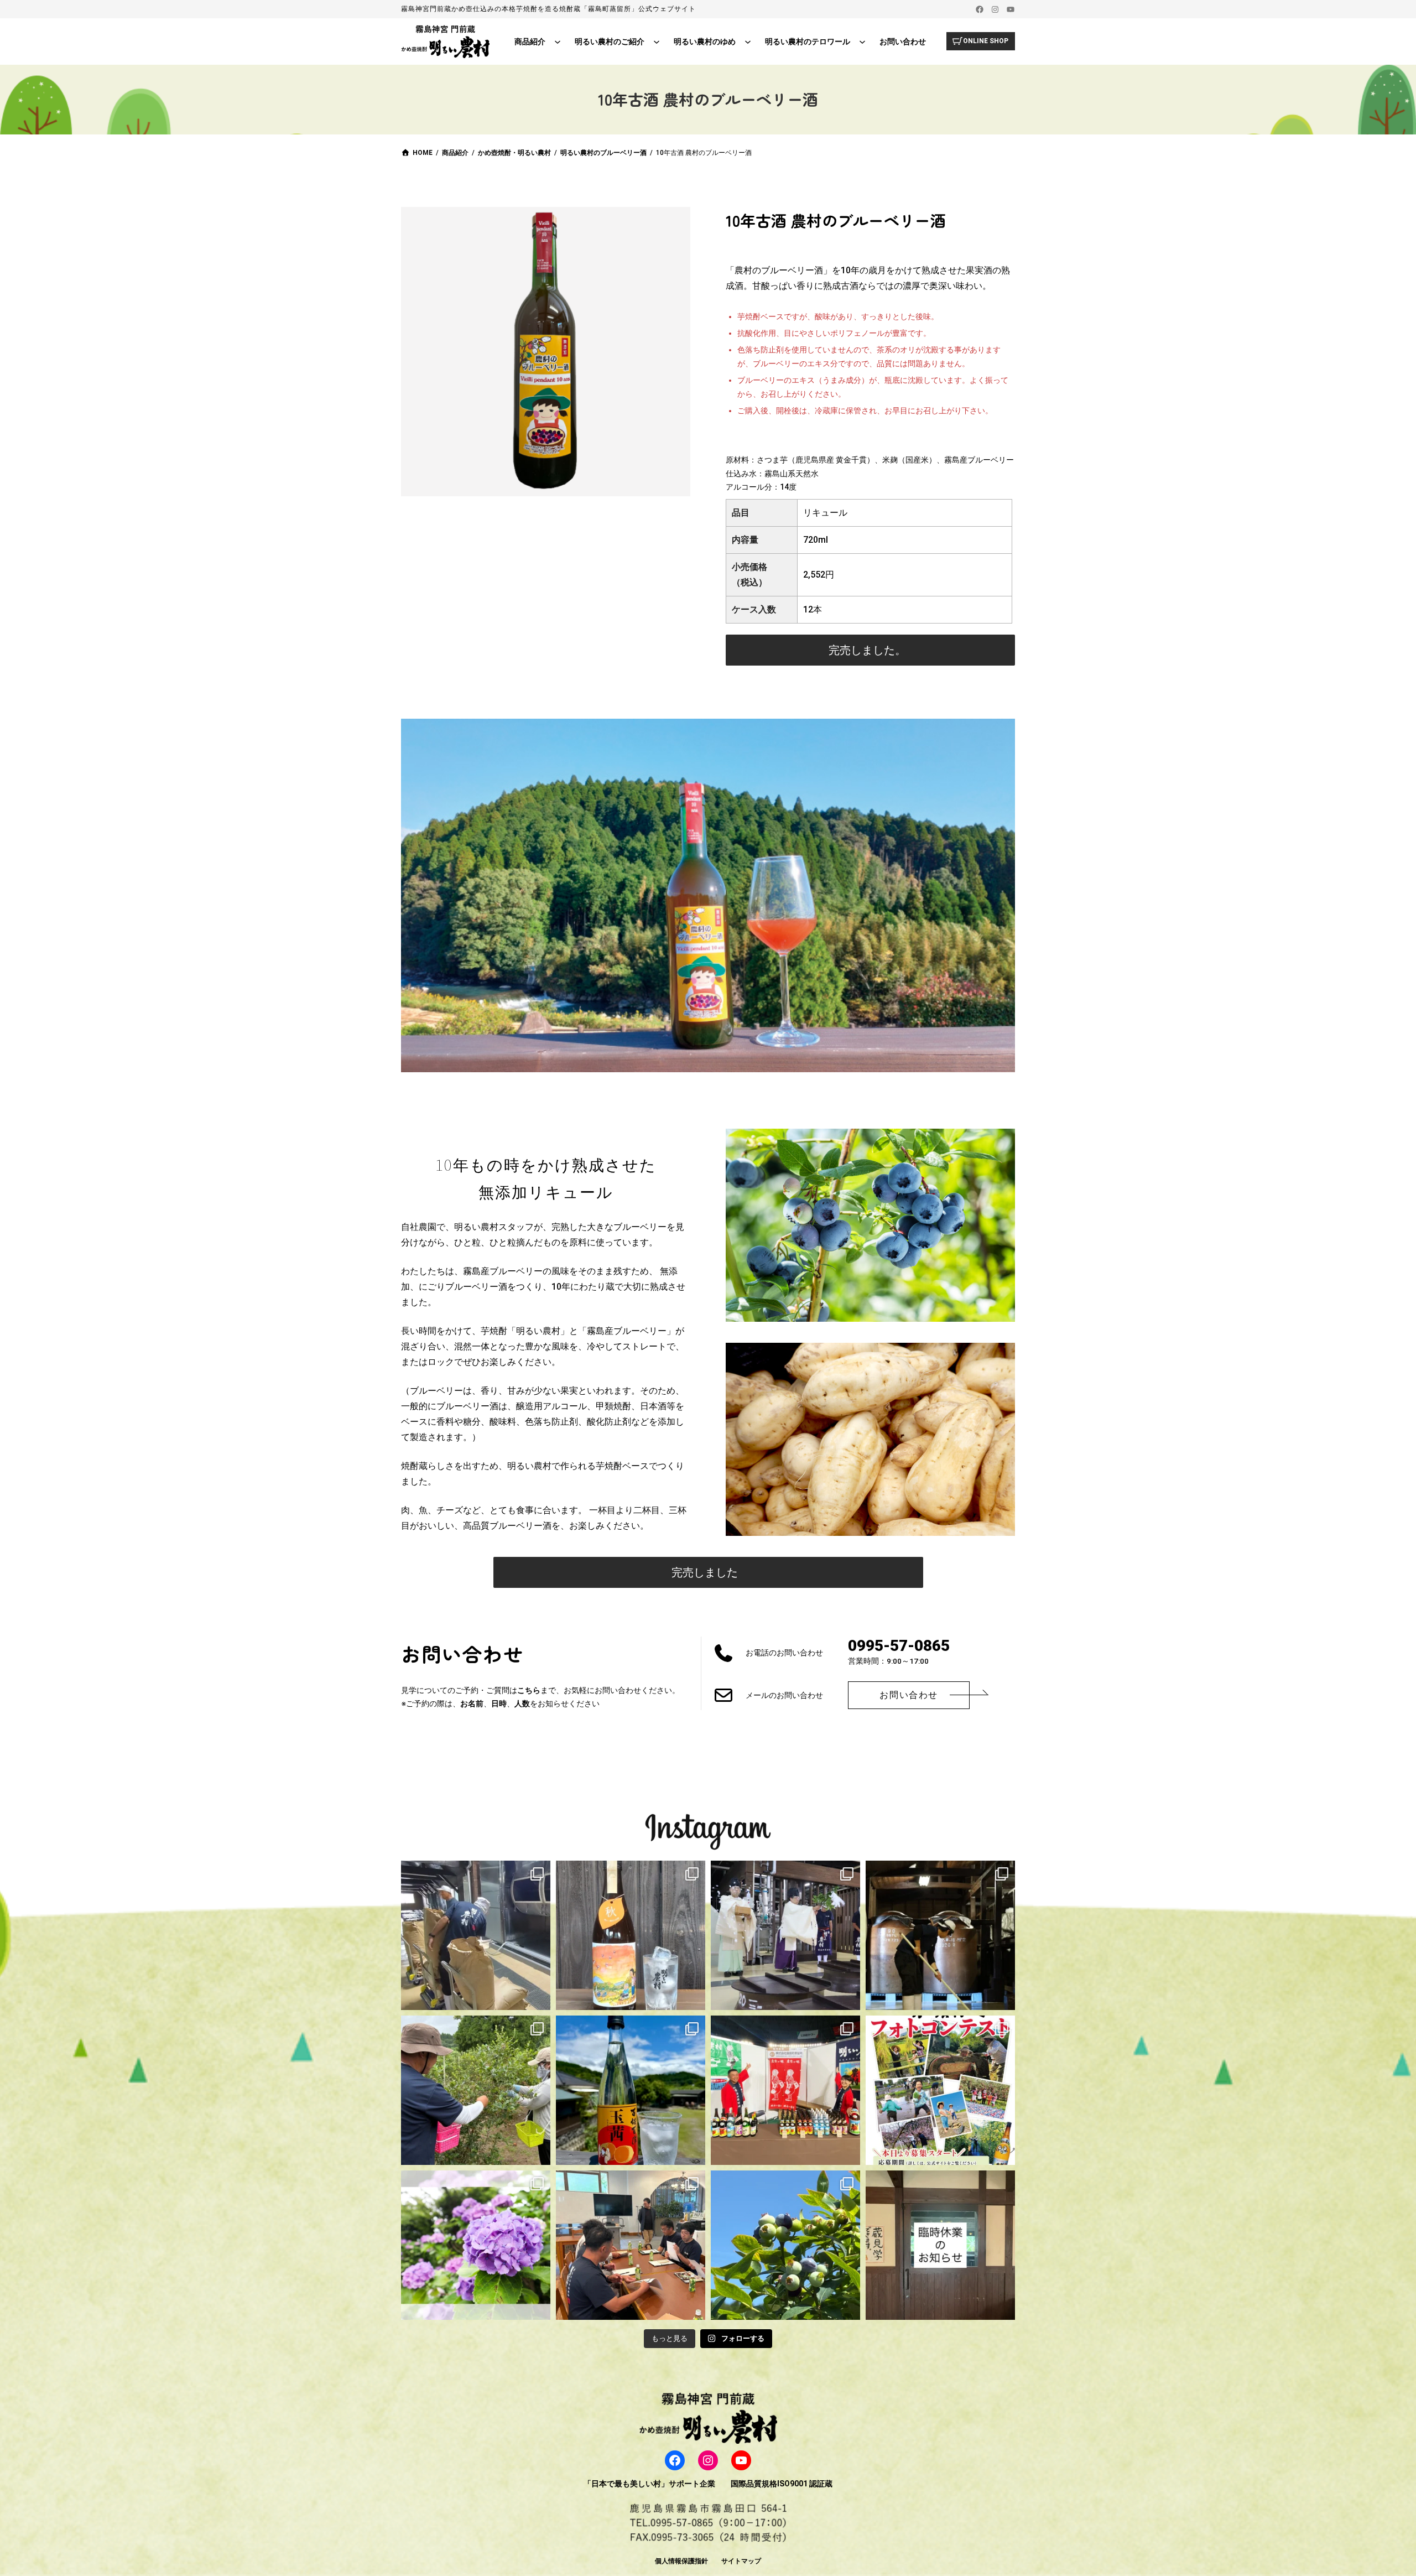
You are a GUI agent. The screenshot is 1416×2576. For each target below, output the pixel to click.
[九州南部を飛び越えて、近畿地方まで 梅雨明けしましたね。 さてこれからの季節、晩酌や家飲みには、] (631, 2090)
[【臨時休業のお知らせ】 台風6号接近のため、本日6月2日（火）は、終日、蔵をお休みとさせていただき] (940, 2245)
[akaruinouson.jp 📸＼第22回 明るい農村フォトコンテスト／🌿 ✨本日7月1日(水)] (940, 2090)
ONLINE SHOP (986, 41)
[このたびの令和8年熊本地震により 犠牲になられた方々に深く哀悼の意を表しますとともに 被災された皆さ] (940, 1935)
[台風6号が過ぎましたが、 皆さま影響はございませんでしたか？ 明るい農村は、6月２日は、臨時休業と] (785, 2245)
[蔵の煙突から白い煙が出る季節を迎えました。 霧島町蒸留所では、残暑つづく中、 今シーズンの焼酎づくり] (476, 1935)
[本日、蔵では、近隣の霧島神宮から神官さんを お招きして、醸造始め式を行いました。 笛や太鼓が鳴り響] (785, 1935)
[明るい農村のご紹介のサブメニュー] (657, 41)
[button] (870, 650)
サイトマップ (741, 2561)
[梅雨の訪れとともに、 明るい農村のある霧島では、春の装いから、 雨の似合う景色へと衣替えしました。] (476, 2245)
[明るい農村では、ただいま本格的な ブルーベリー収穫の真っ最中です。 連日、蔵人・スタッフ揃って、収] (476, 2090)
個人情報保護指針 (681, 2561)
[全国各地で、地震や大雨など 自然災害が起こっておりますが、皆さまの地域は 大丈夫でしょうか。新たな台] (785, 2090)
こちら (529, 1690)
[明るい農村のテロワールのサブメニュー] (862, 41)
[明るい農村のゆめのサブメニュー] (748, 41)
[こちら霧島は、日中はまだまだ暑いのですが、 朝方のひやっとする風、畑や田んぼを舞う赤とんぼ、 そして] (631, 1935)
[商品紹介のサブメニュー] (558, 41)
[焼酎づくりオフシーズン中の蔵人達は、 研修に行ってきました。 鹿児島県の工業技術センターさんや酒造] (631, 2245)
